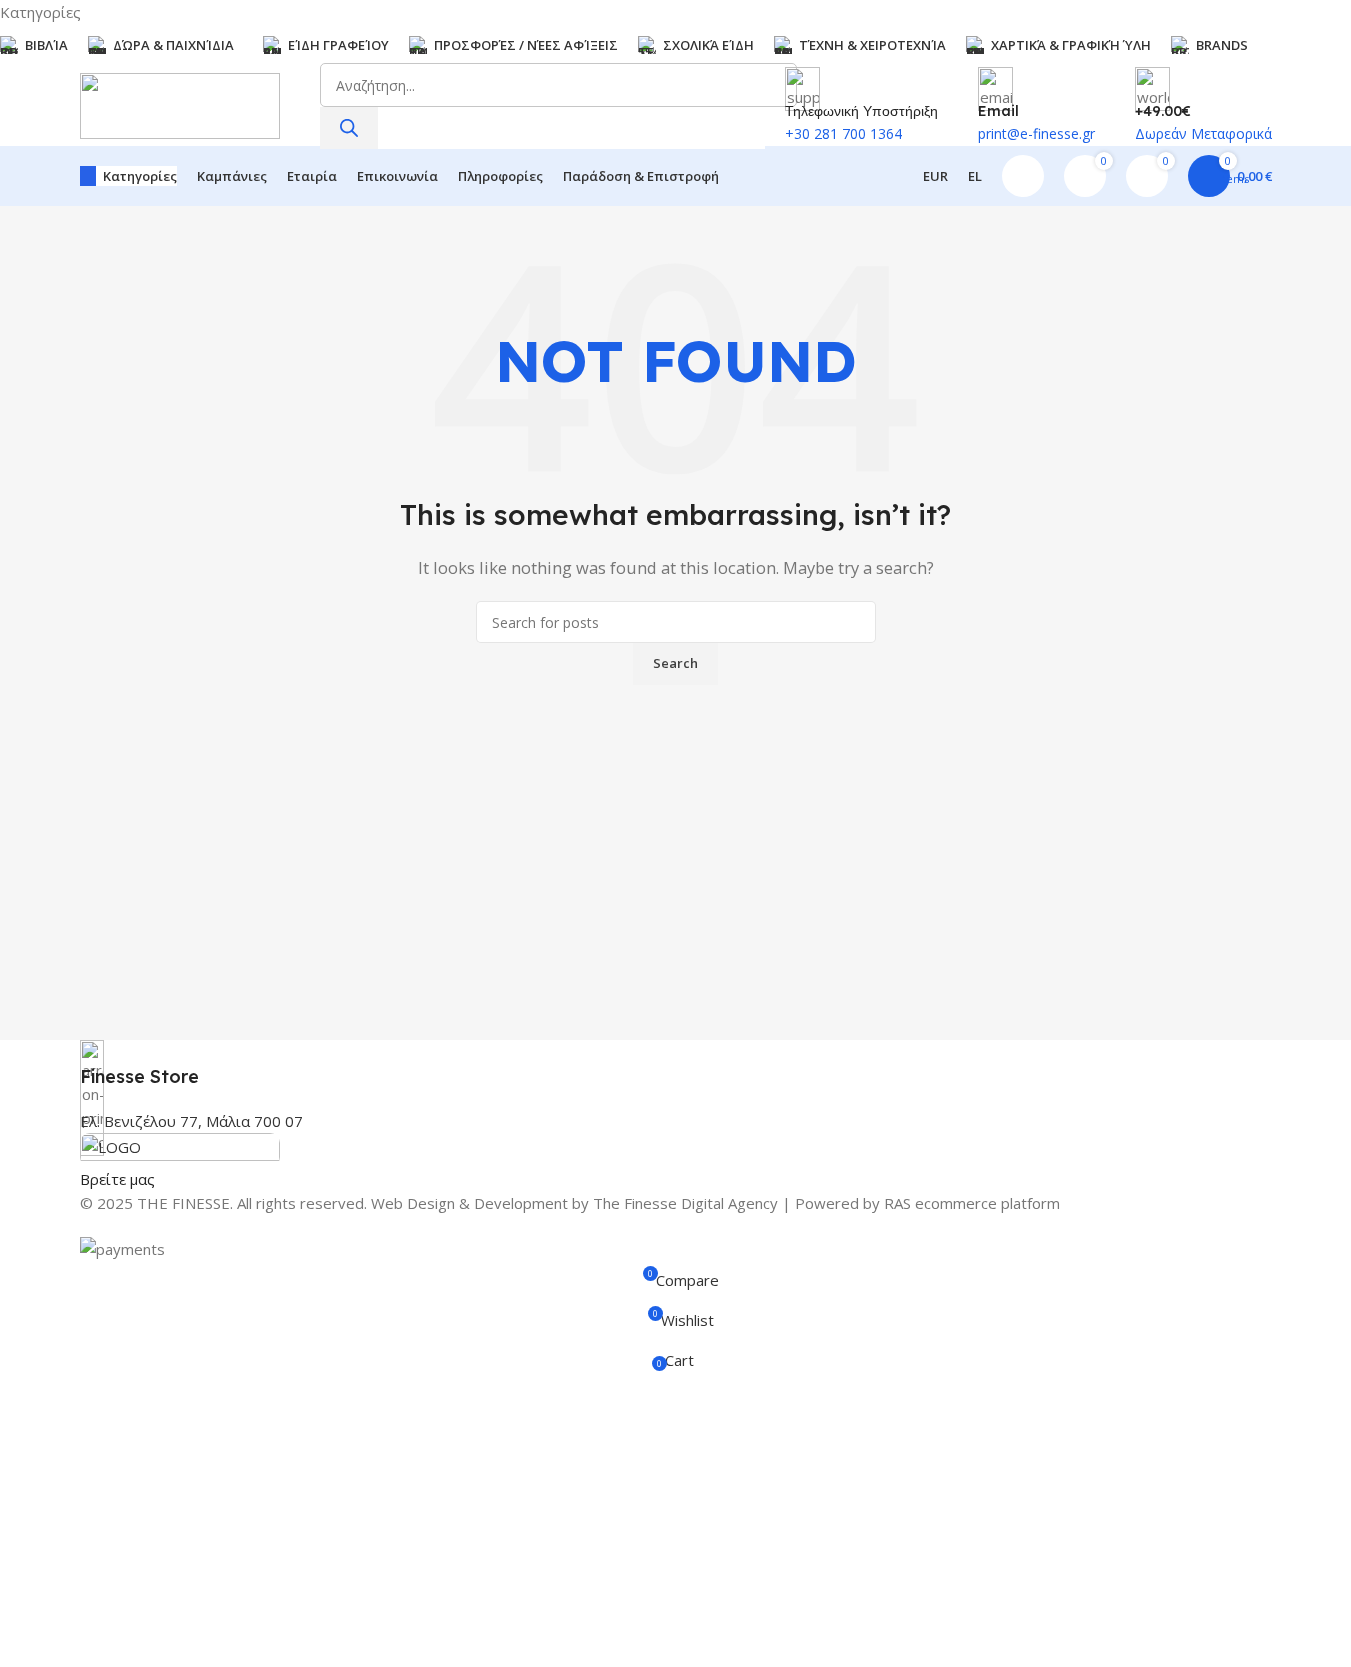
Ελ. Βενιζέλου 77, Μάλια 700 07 (191, 1121)
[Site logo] (180, 104)
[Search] (349, 128)
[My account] (1023, 176)
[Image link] (180, 1148)
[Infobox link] (676, 1064)
